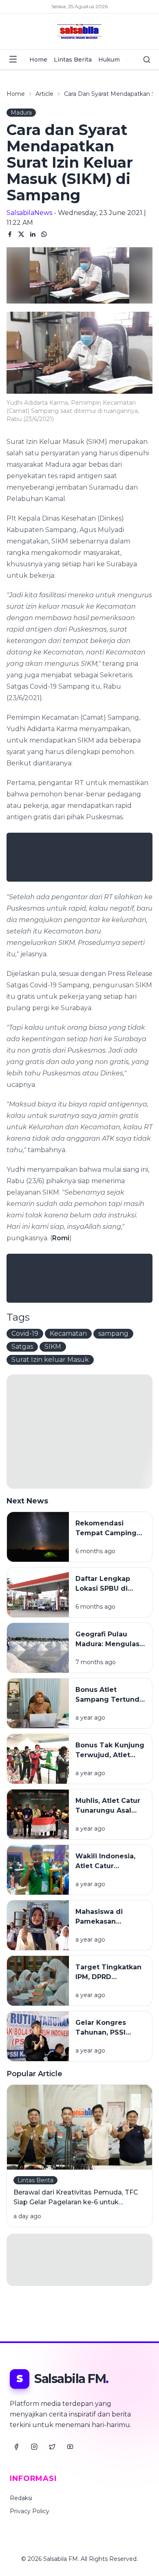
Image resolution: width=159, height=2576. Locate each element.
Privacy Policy (30, 2511)
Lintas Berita (73, 60)
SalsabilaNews (29, 213)
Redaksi (21, 2498)
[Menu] (13, 59)
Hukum (109, 60)
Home (38, 60)
